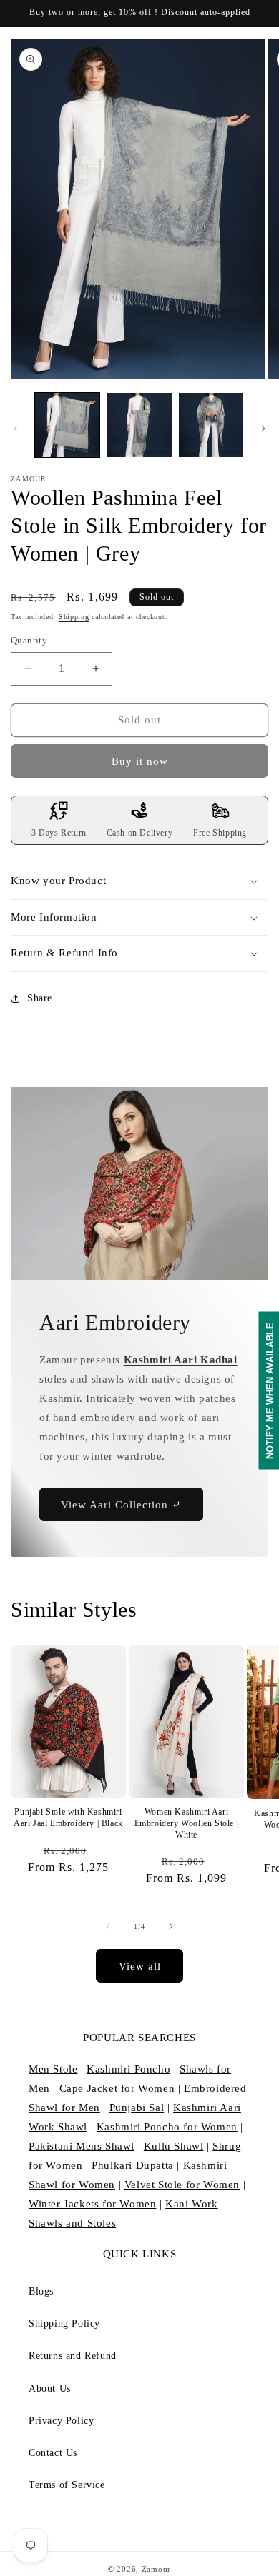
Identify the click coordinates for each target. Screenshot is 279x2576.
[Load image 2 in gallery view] (139, 425)
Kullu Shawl (174, 2146)
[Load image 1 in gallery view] (67, 425)
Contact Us (53, 2453)
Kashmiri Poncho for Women (167, 2127)
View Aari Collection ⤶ (121, 1504)
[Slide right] (263, 429)
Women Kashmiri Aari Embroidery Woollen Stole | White (187, 1823)
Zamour (156, 2569)
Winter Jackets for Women (92, 2204)
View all (140, 1966)
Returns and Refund (73, 2356)
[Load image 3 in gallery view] (211, 425)
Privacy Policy (61, 2421)
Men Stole (53, 2069)
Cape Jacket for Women (117, 2088)
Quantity (29, 640)
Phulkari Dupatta (133, 2165)
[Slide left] (16, 429)
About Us (50, 2389)
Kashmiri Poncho (128, 2069)
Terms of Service (67, 2485)
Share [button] (40, 998)
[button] (139, 881)
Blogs (41, 2291)
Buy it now (140, 761)
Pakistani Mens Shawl (82, 2146)
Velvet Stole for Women (182, 2185)
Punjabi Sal (137, 2108)
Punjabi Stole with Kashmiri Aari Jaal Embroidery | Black (68, 1818)
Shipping (74, 617)
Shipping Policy (64, 2324)
